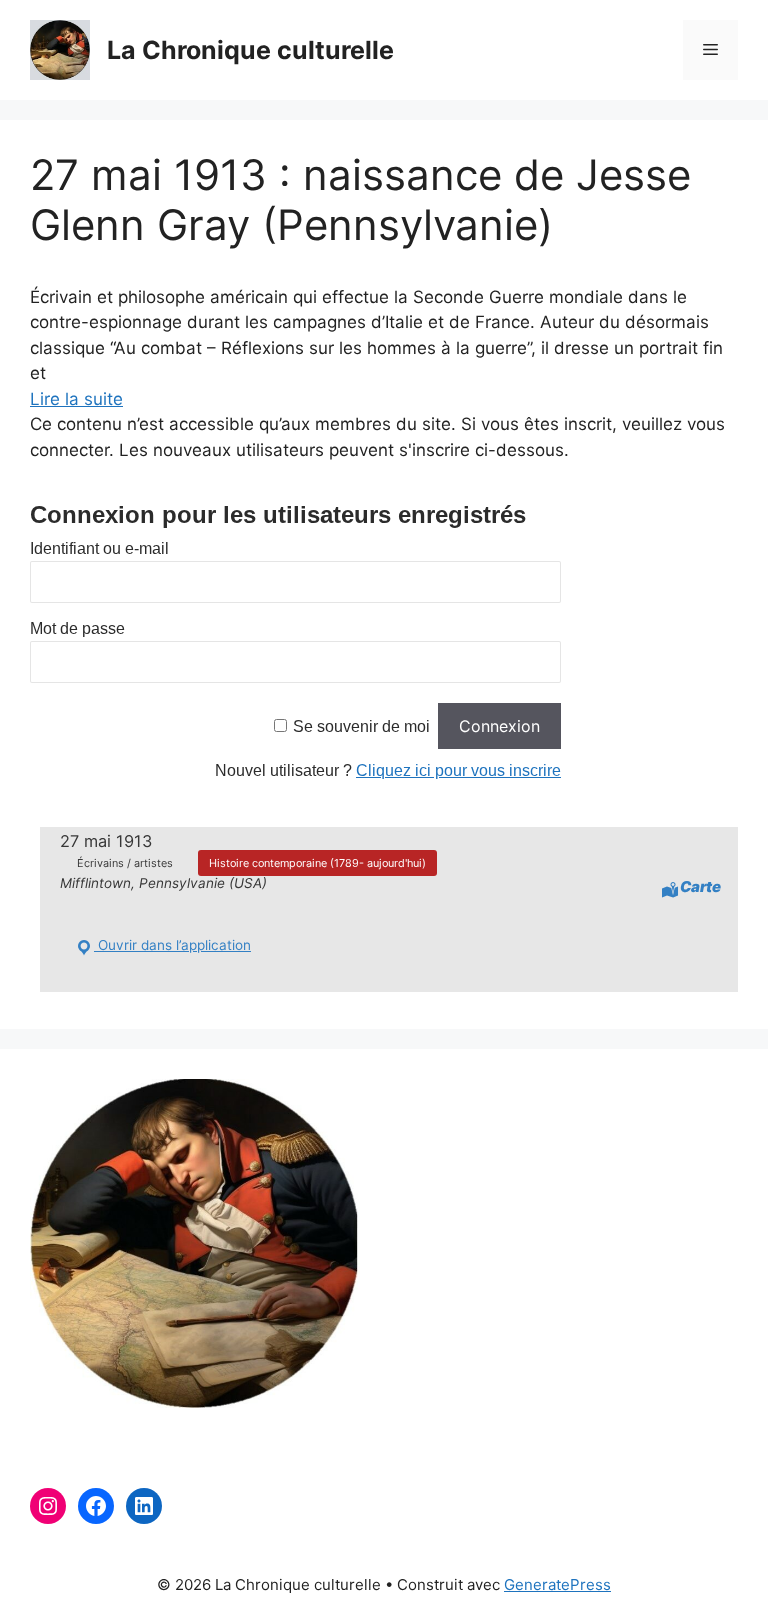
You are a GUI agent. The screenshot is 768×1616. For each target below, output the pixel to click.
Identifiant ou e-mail (99, 548)
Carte (700, 887)
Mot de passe (77, 628)
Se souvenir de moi (361, 726)
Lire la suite (76, 399)
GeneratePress (557, 1584)
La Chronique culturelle (250, 50)
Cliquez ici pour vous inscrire (458, 770)
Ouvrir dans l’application (172, 945)
